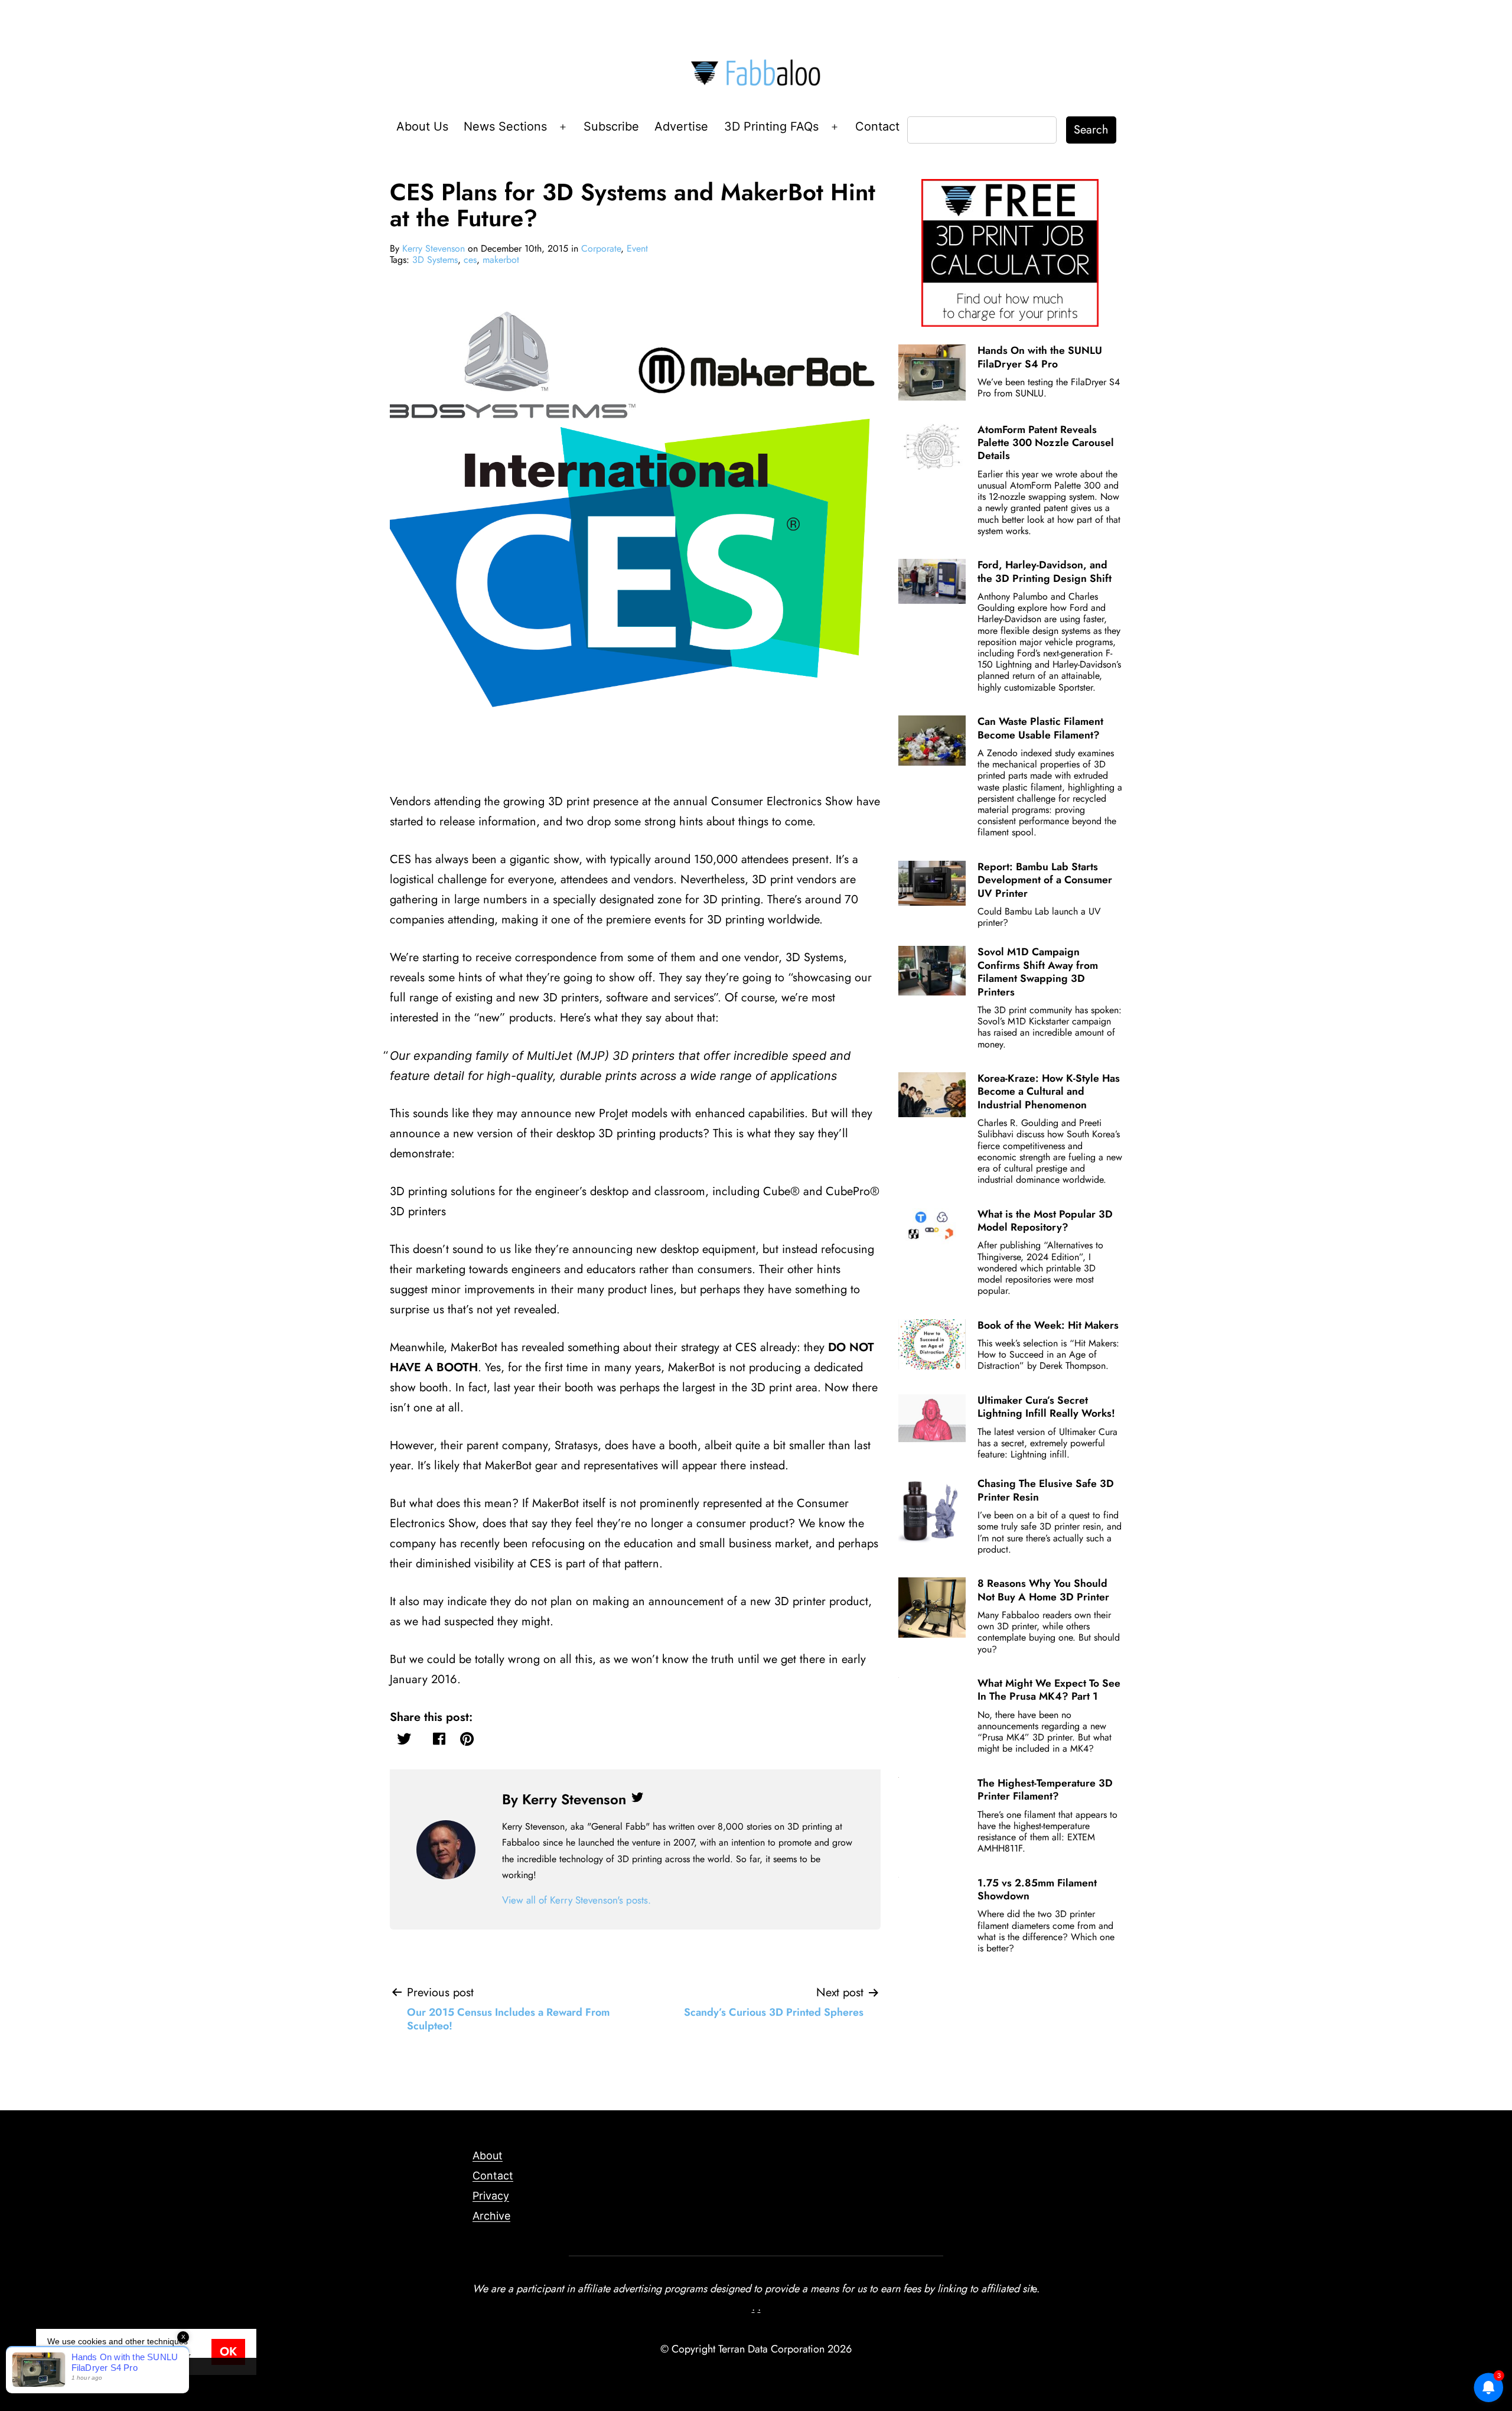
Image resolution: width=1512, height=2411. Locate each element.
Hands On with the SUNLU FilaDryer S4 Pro (1040, 357)
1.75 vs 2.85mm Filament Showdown (1037, 1889)
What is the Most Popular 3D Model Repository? (1045, 1221)
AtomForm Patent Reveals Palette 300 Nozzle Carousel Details (1046, 443)
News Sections (505, 126)
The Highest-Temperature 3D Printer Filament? (1045, 1789)
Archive (491, 2216)
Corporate (601, 248)
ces (470, 260)
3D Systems (435, 260)
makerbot (501, 260)
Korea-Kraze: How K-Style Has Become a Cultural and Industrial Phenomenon (1049, 1091)
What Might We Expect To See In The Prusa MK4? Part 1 (1049, 1690)
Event (637, 248)
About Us (422, 126)
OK (228, 2352)
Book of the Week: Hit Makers (1048, 1325)
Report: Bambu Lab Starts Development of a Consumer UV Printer (1045, 880)
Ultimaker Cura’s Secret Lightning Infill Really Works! (1046, 1407)
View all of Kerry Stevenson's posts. (576, 1900)
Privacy (491, 2196)
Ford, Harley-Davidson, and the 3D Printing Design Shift (1045, 571)
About (488, 2155)
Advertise (681, 126)
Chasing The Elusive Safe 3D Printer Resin (1046, 1490)
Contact (877, 126)
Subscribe (611, 126)
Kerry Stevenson (434, 248)
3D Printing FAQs (771, 126)
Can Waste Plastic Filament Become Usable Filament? (1040, 728)
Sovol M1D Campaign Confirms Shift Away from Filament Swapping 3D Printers (1038, 972)
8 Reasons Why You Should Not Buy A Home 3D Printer (1043, 1590)
